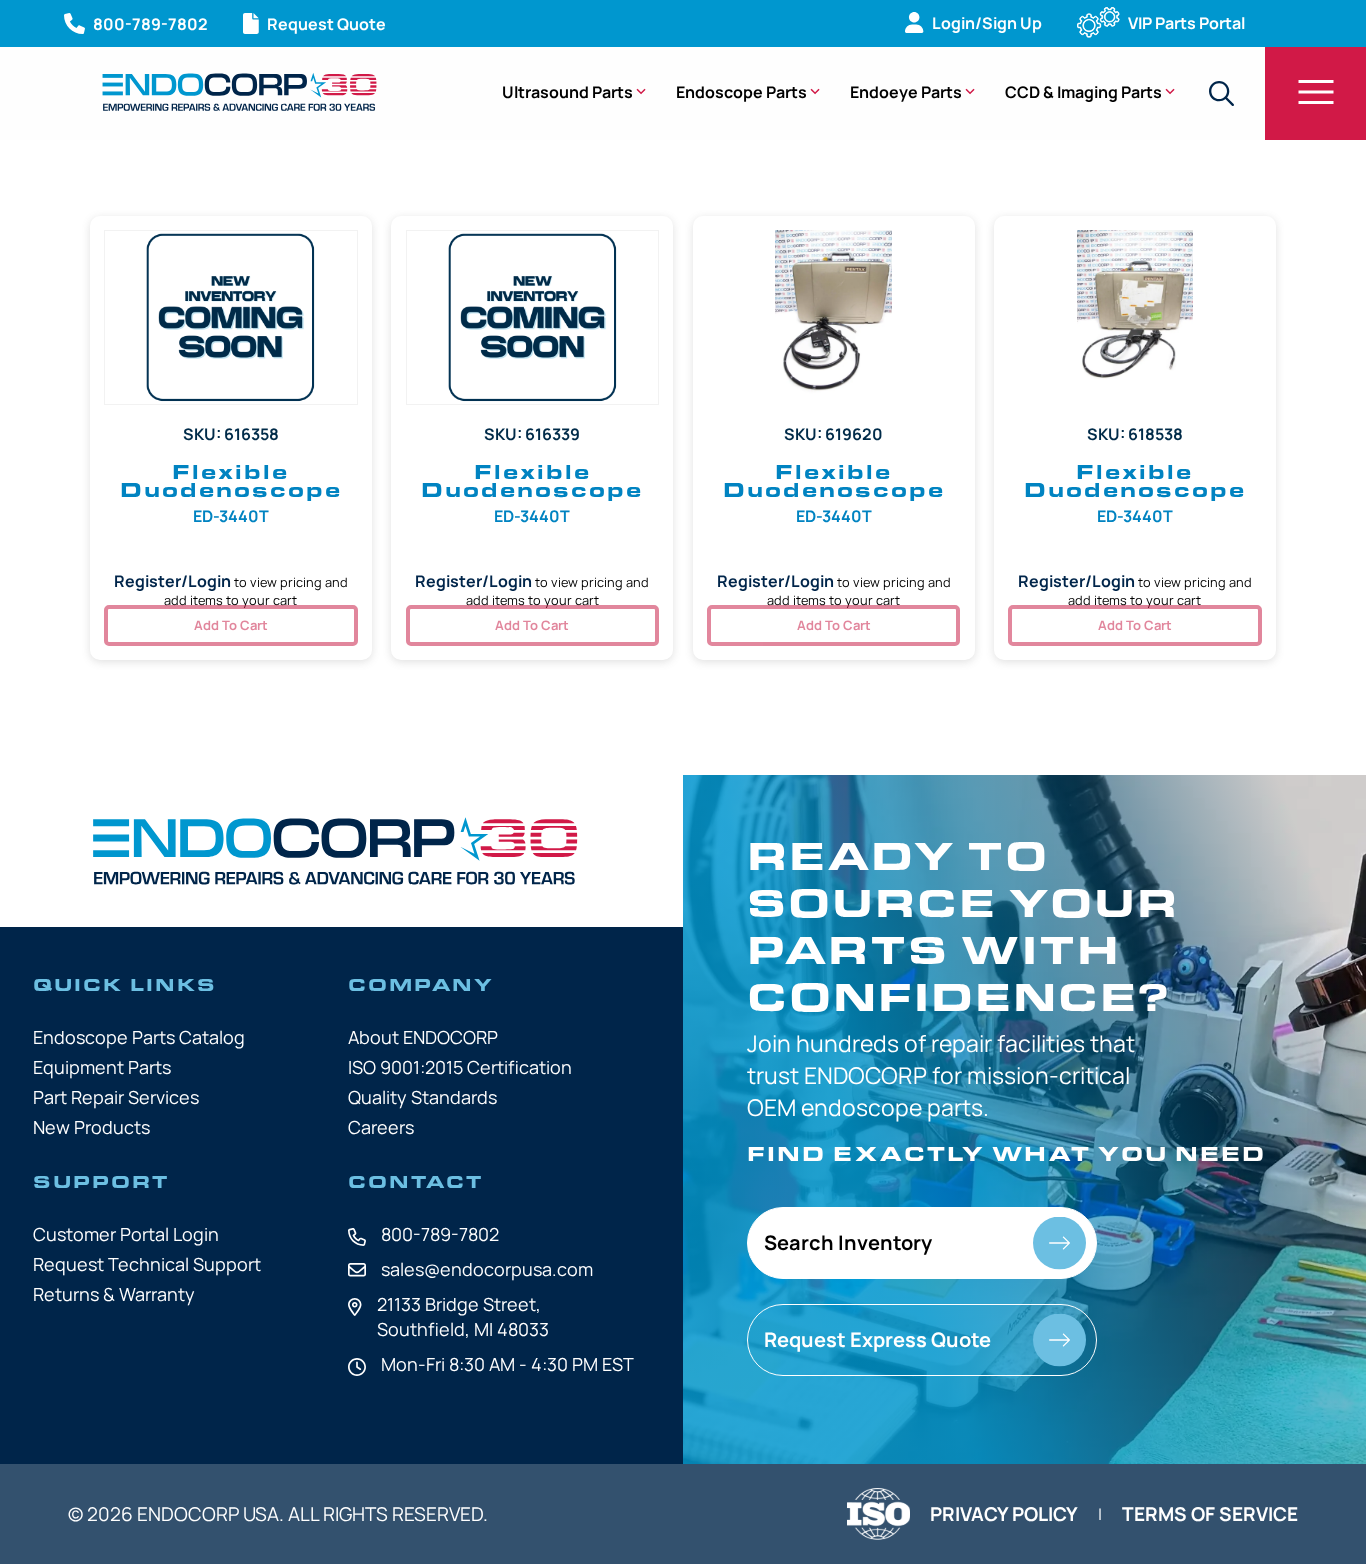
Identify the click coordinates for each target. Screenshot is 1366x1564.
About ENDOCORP (423, 1037)
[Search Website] (1221, 93)
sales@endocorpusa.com (487, 1269)
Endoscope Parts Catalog (139, 1037)
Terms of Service (1210, 1514)
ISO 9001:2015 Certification (460, 1067)
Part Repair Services (116, 1097)
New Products (91, 1127)
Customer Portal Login (126, 1234)
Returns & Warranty (114, 1294)
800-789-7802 (440, 1234)
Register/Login (172, 581)
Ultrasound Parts (567, 92)
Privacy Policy (1004, 1514)
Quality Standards (422, 1097)
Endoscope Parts (741, 92)
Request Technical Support (147, 1264)
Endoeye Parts (906, 92)
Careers (381, 1127)
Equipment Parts (102, 1067)
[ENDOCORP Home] (239, 92)
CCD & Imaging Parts (1083, 92)
